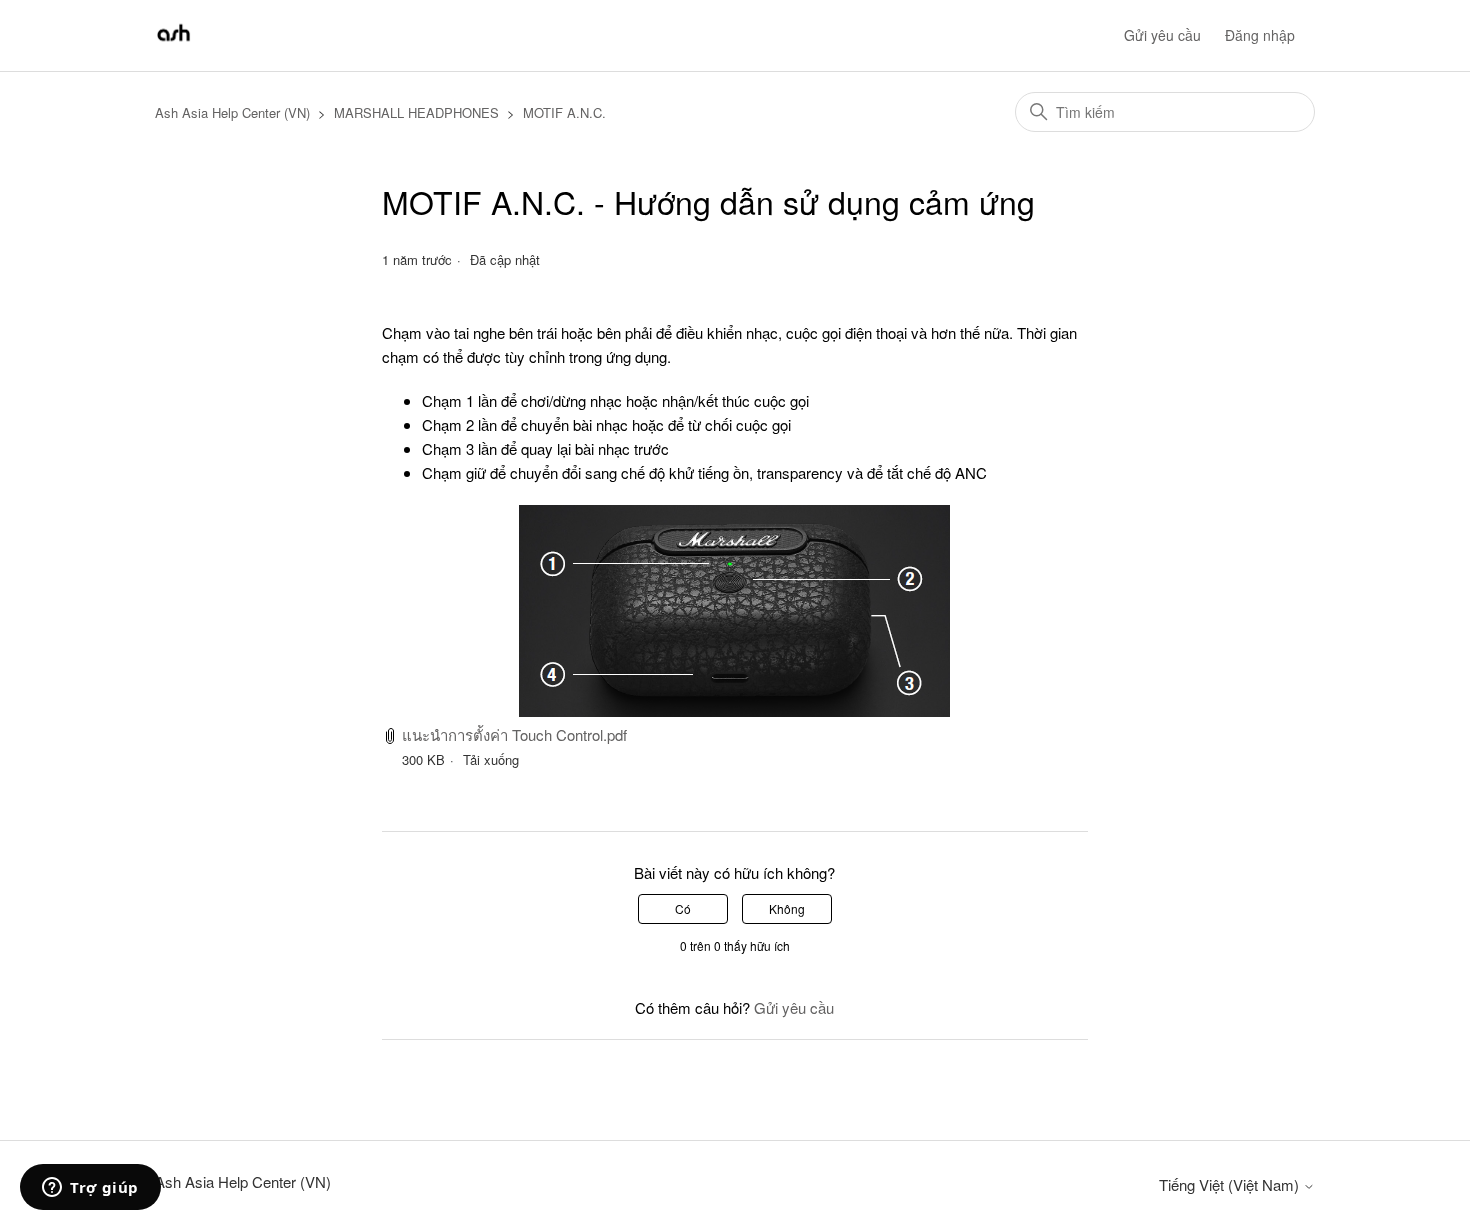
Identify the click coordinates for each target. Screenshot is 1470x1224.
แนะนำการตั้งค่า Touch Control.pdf (514, 734)
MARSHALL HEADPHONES (416, 112)
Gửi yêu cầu (1162, 35)
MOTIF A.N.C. (564, 112)
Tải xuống (491, 759)
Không (787, 908)
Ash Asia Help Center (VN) (232, 112)
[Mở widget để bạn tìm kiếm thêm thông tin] (90, 1189)
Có (683, 908)
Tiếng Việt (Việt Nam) (1231, 1184)
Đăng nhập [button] (1260, 35)
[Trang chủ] (173, 44)
